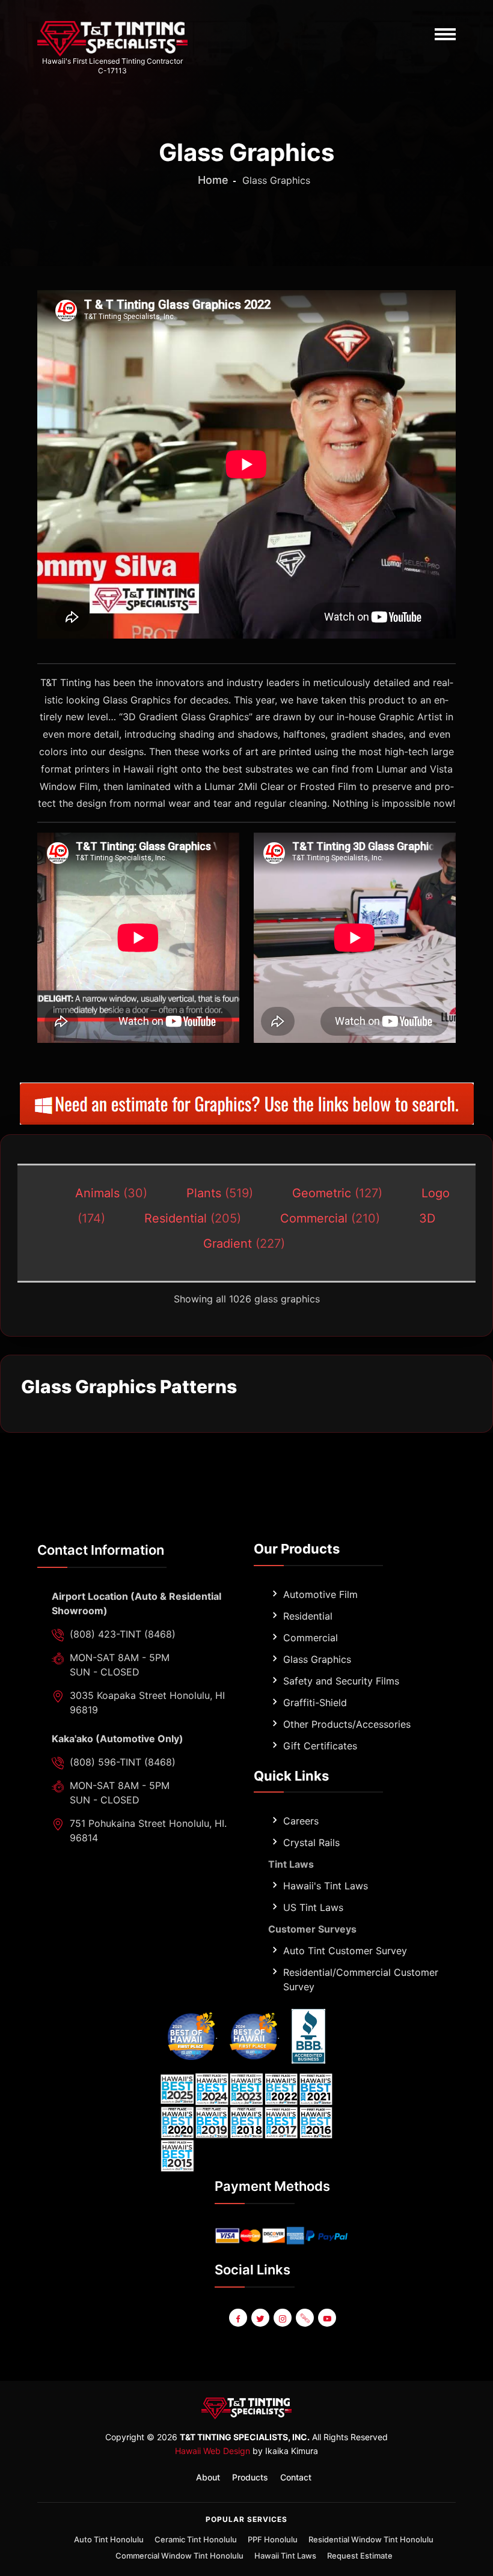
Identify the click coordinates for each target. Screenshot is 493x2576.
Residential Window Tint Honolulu (371, 2539)
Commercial (330, 1218)
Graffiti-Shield (315, 1703)
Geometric (337, 1193)
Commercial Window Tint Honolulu (179, 2556)
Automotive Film (320, 1594)
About (208, 2477)
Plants (220, 1193)
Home (213, 180)
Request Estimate (360, 2556)
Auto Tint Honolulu (109, 2539)
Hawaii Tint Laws (285, 2556)
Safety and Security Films (341, 1681)
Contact (296, 2477)
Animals (111, 1193)
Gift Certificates (320, 1746)
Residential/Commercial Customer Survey (361, 1979)
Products (250, 2477)
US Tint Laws (313, 1907)
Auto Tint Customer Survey (345, 1951)
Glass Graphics (317, 1659)
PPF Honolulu (273, 2539)
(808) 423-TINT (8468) (123, 1634)
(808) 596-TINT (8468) (123, 1762)
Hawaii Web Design (213, 2451)
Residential (193, 1218)
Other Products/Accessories (347, 1724)
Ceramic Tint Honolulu (196, 2539)
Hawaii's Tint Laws (326, 1886)
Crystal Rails (311, 1842)
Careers (301, 1821)
